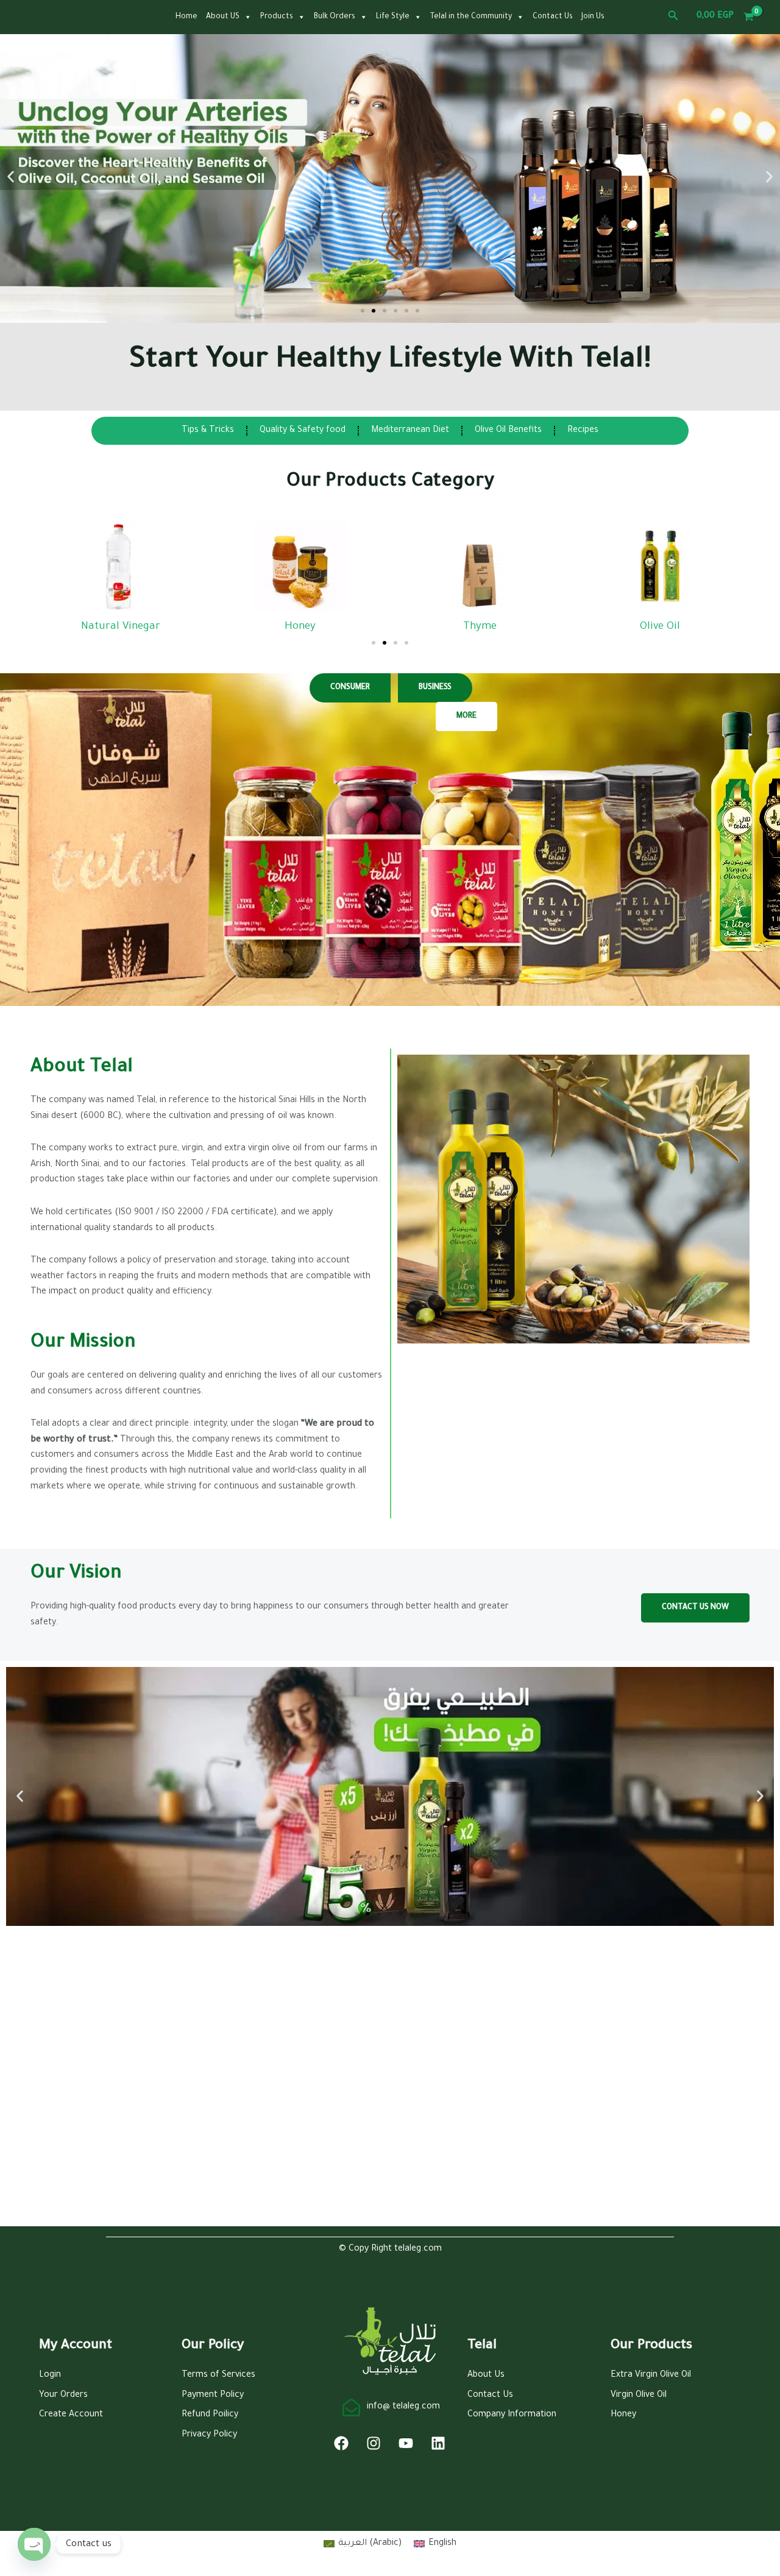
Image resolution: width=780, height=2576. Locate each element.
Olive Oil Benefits (508, 431)
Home (186, 17)
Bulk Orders (335, 17)
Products (277, 17)
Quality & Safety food (303, 431)
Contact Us (553, 17)
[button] (673, 17)
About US (223, 17)
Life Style (393, 17)
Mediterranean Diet (410, 431)
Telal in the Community (471, 17)
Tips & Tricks (208, 431)
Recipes (583, 431)
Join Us (593, 17)
